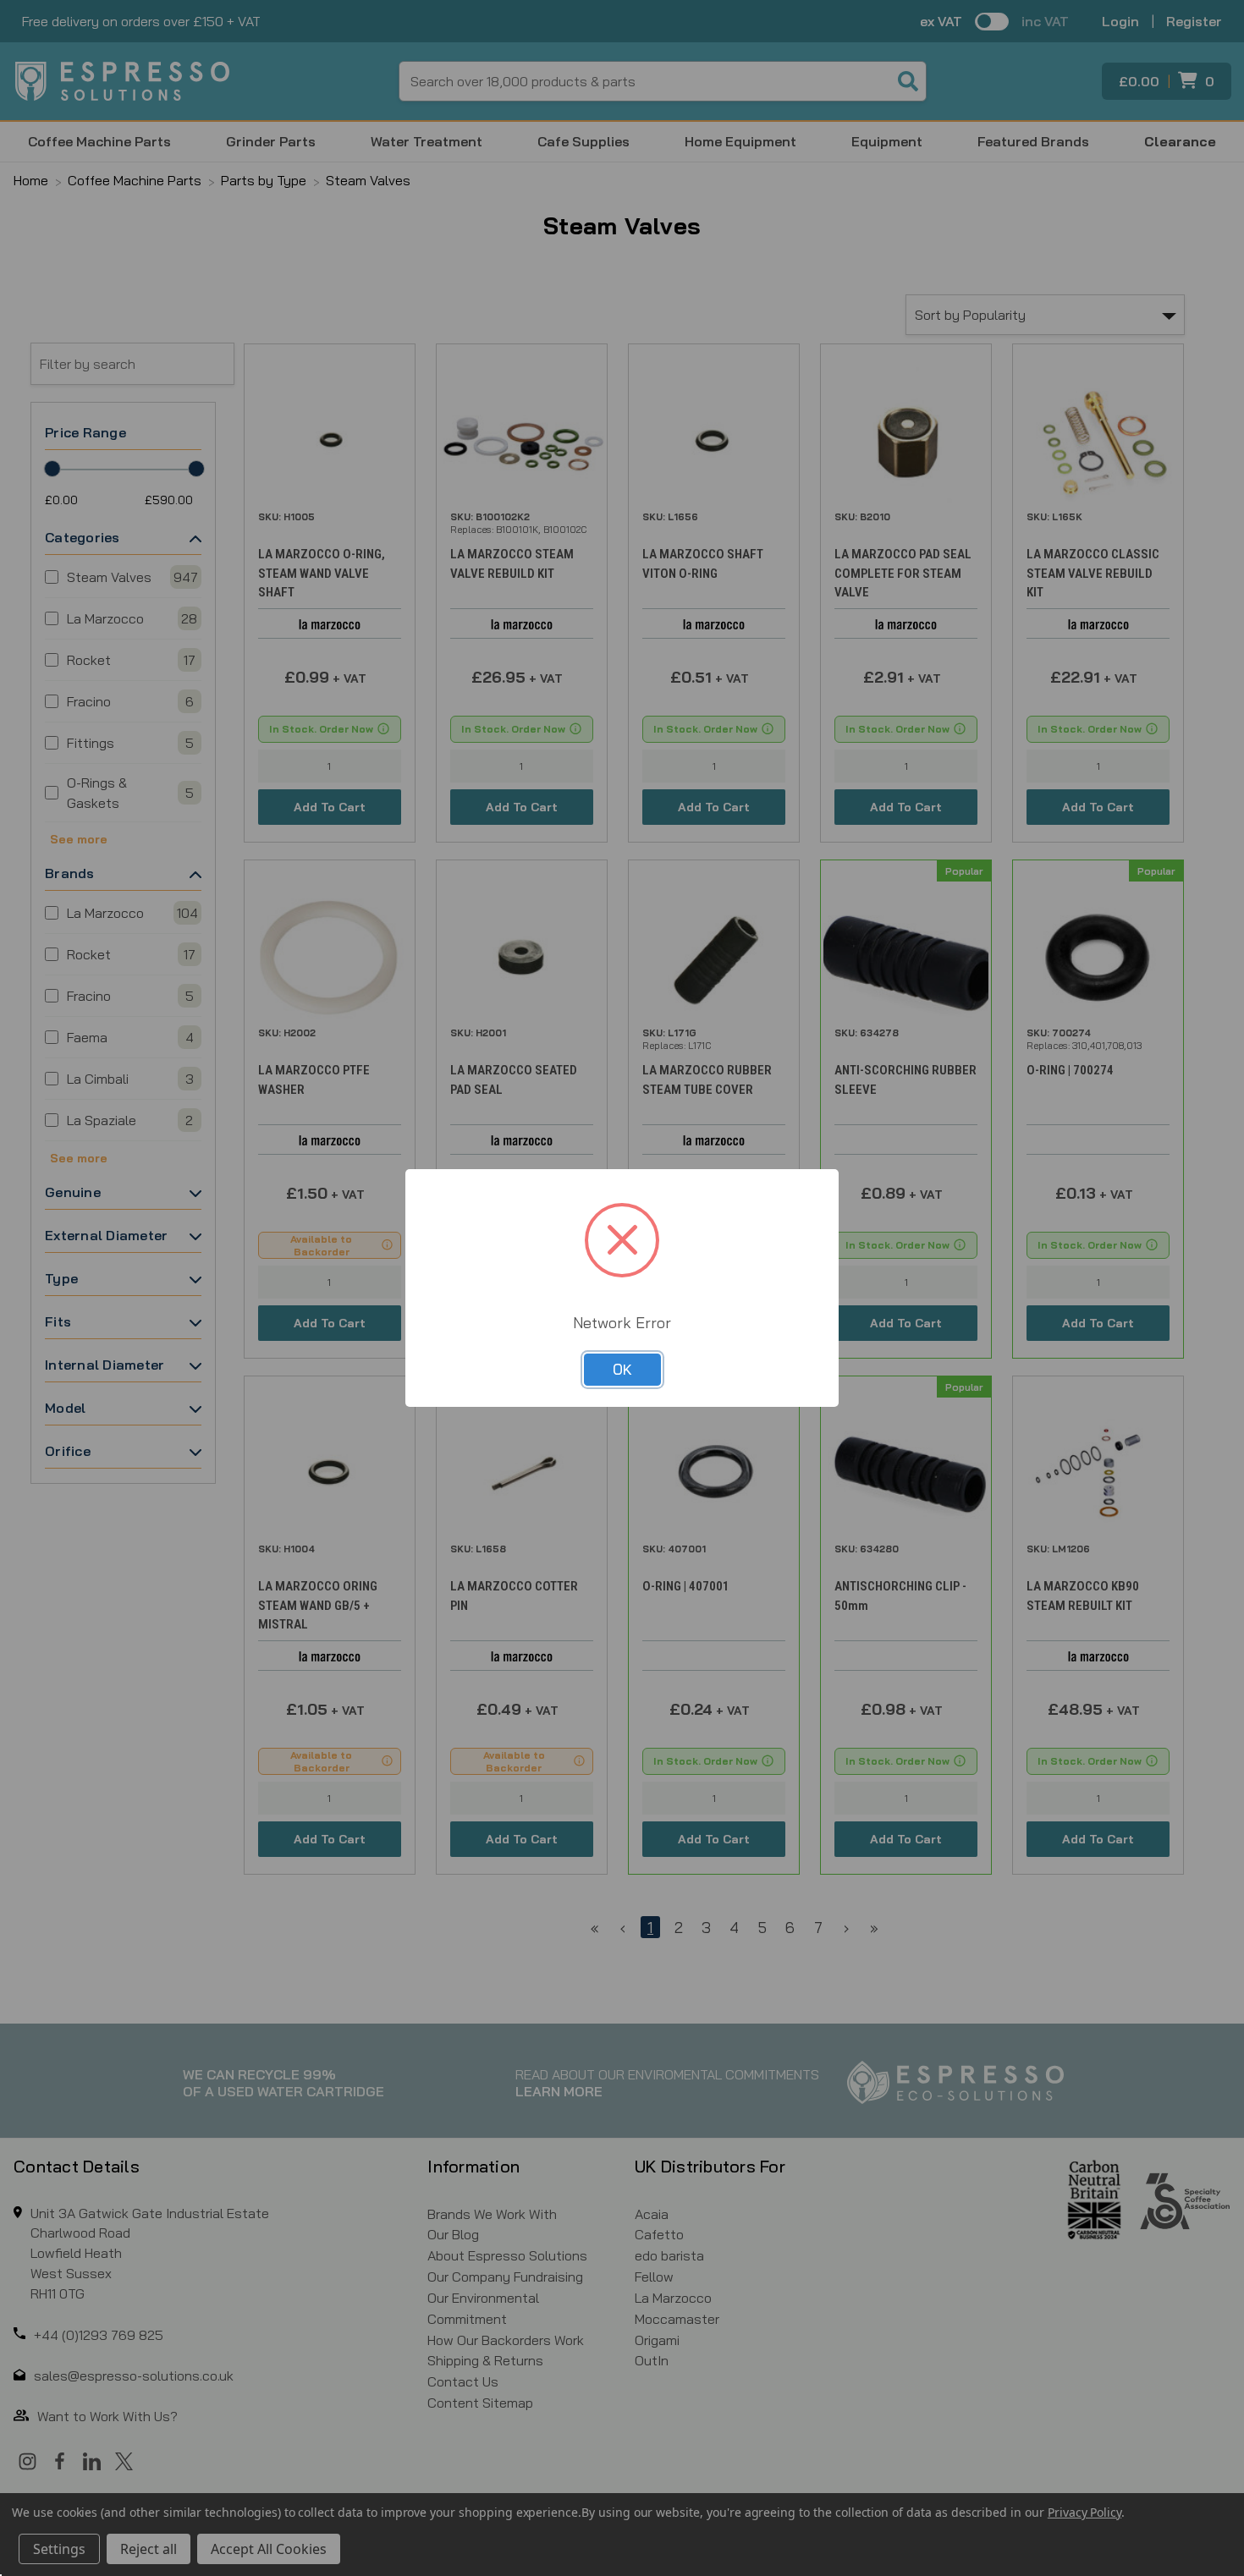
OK (622, 1369)
